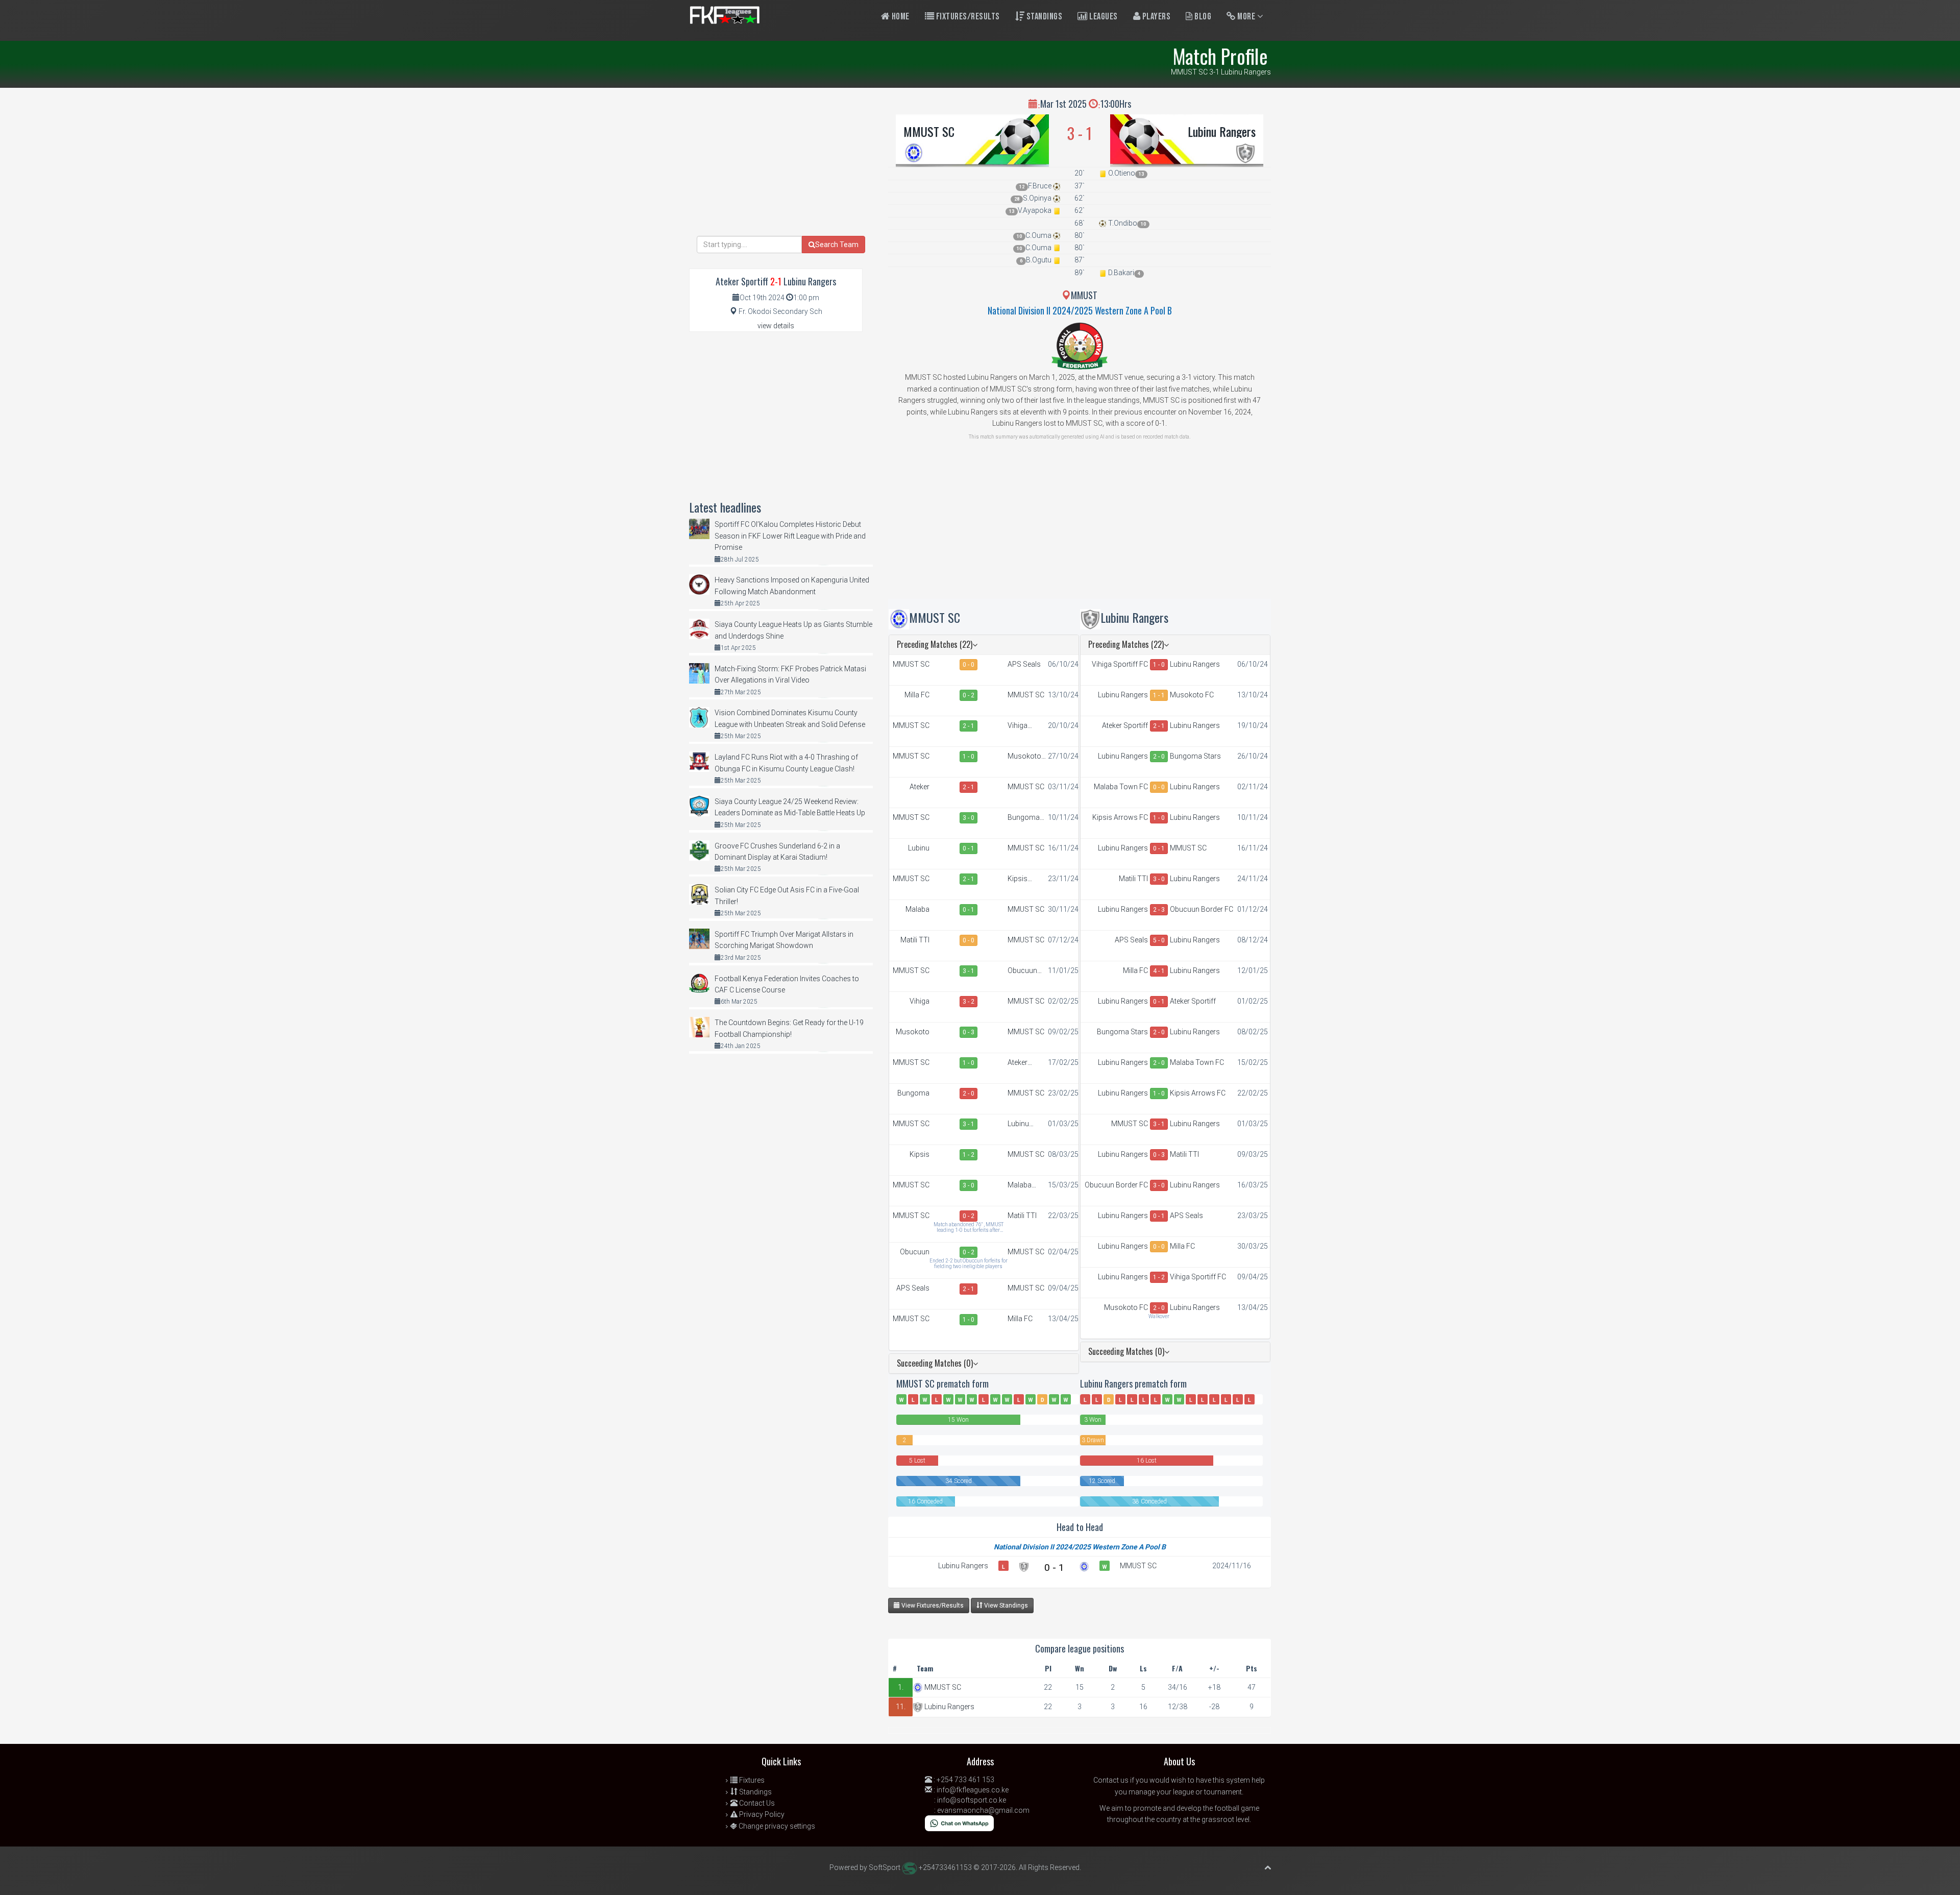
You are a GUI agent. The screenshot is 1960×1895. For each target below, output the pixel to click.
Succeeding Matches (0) (935, 1363)
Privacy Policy (761, 1814)
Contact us (1111, 1780)
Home (900, 17)
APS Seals (1024, 664)
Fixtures (751, 1780)
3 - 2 (969, 1002)
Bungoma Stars (1024, 818)
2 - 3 (1159, 910)
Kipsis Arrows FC (1025, 879)
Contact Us (756, 1803)
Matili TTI (915, 940)
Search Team (837, 245)
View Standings (1005, 1606)
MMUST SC (929, 131)
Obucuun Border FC (1024, 971)
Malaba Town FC (915, 910)
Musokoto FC (1024, 757)
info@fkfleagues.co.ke (973, 1790)
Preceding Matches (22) (935, 644)
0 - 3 (969, 1032)
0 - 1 (969, 848)
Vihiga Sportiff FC (1025, 726)
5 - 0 (1159, 940)
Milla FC (917, 695)
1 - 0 (969, 757)
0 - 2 (969, 695)
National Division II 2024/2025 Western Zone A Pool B (1080, 310)
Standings (1043, 17)
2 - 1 (969, 726)
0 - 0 (969, 665)
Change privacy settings (776, 1826)
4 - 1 (1159, 971)
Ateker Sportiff (917, 787)
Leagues (1103, 17)
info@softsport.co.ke (972, 1800)
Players (1155, 17)
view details (776, 326)
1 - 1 (1159, 695)
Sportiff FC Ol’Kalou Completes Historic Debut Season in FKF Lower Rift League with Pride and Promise (790, 536)
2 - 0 (969, 1094)
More (1246, 17)
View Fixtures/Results (932, 1606)
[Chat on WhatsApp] (959, 1823)
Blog (1202, 17)
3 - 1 (969, 971)
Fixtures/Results (967, 17)
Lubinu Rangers (1222, 131)
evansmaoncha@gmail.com (983, 1810)
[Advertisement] (1080, 527)
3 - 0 (969, 818)
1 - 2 (969, 1155)
